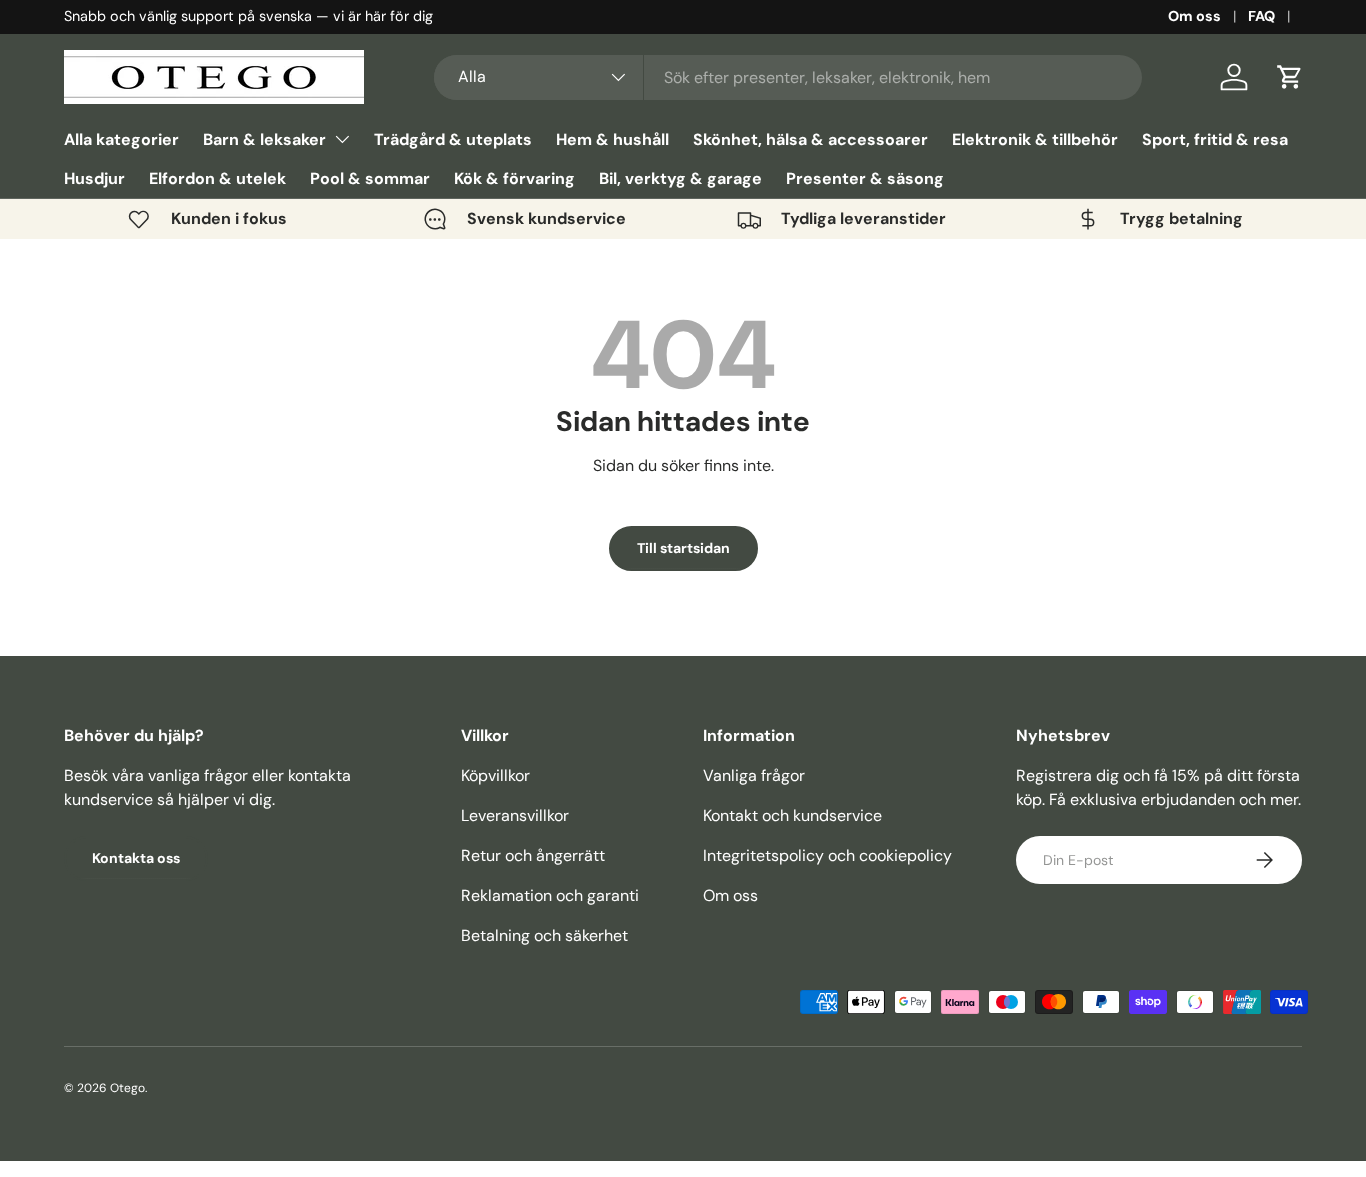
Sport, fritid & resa (1215, 139)
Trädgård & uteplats (453, 139)
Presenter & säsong (865, 178)
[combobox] (788, 77)
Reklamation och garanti (550, 895)
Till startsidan (683, 548)
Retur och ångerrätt (533, 855)
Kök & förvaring (514, 178)
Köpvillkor (495, 775)
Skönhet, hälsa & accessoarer (810, 139)
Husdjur (94, 178)
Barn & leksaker (264, 139)
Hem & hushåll (612, 139)
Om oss (1194, 16)
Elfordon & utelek (217, 178)
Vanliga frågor (754, 775)
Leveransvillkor (515, 815)
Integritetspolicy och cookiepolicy (827, 855)
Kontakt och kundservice (792, 815)
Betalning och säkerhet (544, 935)
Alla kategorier (121, 139)
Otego (127, 1088)
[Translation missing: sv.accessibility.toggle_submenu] (342, 139)
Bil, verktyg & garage (680, 178)
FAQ (1261, 16)
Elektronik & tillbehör (1035, 139)
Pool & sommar (370, 178)
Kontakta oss (136, 858)
